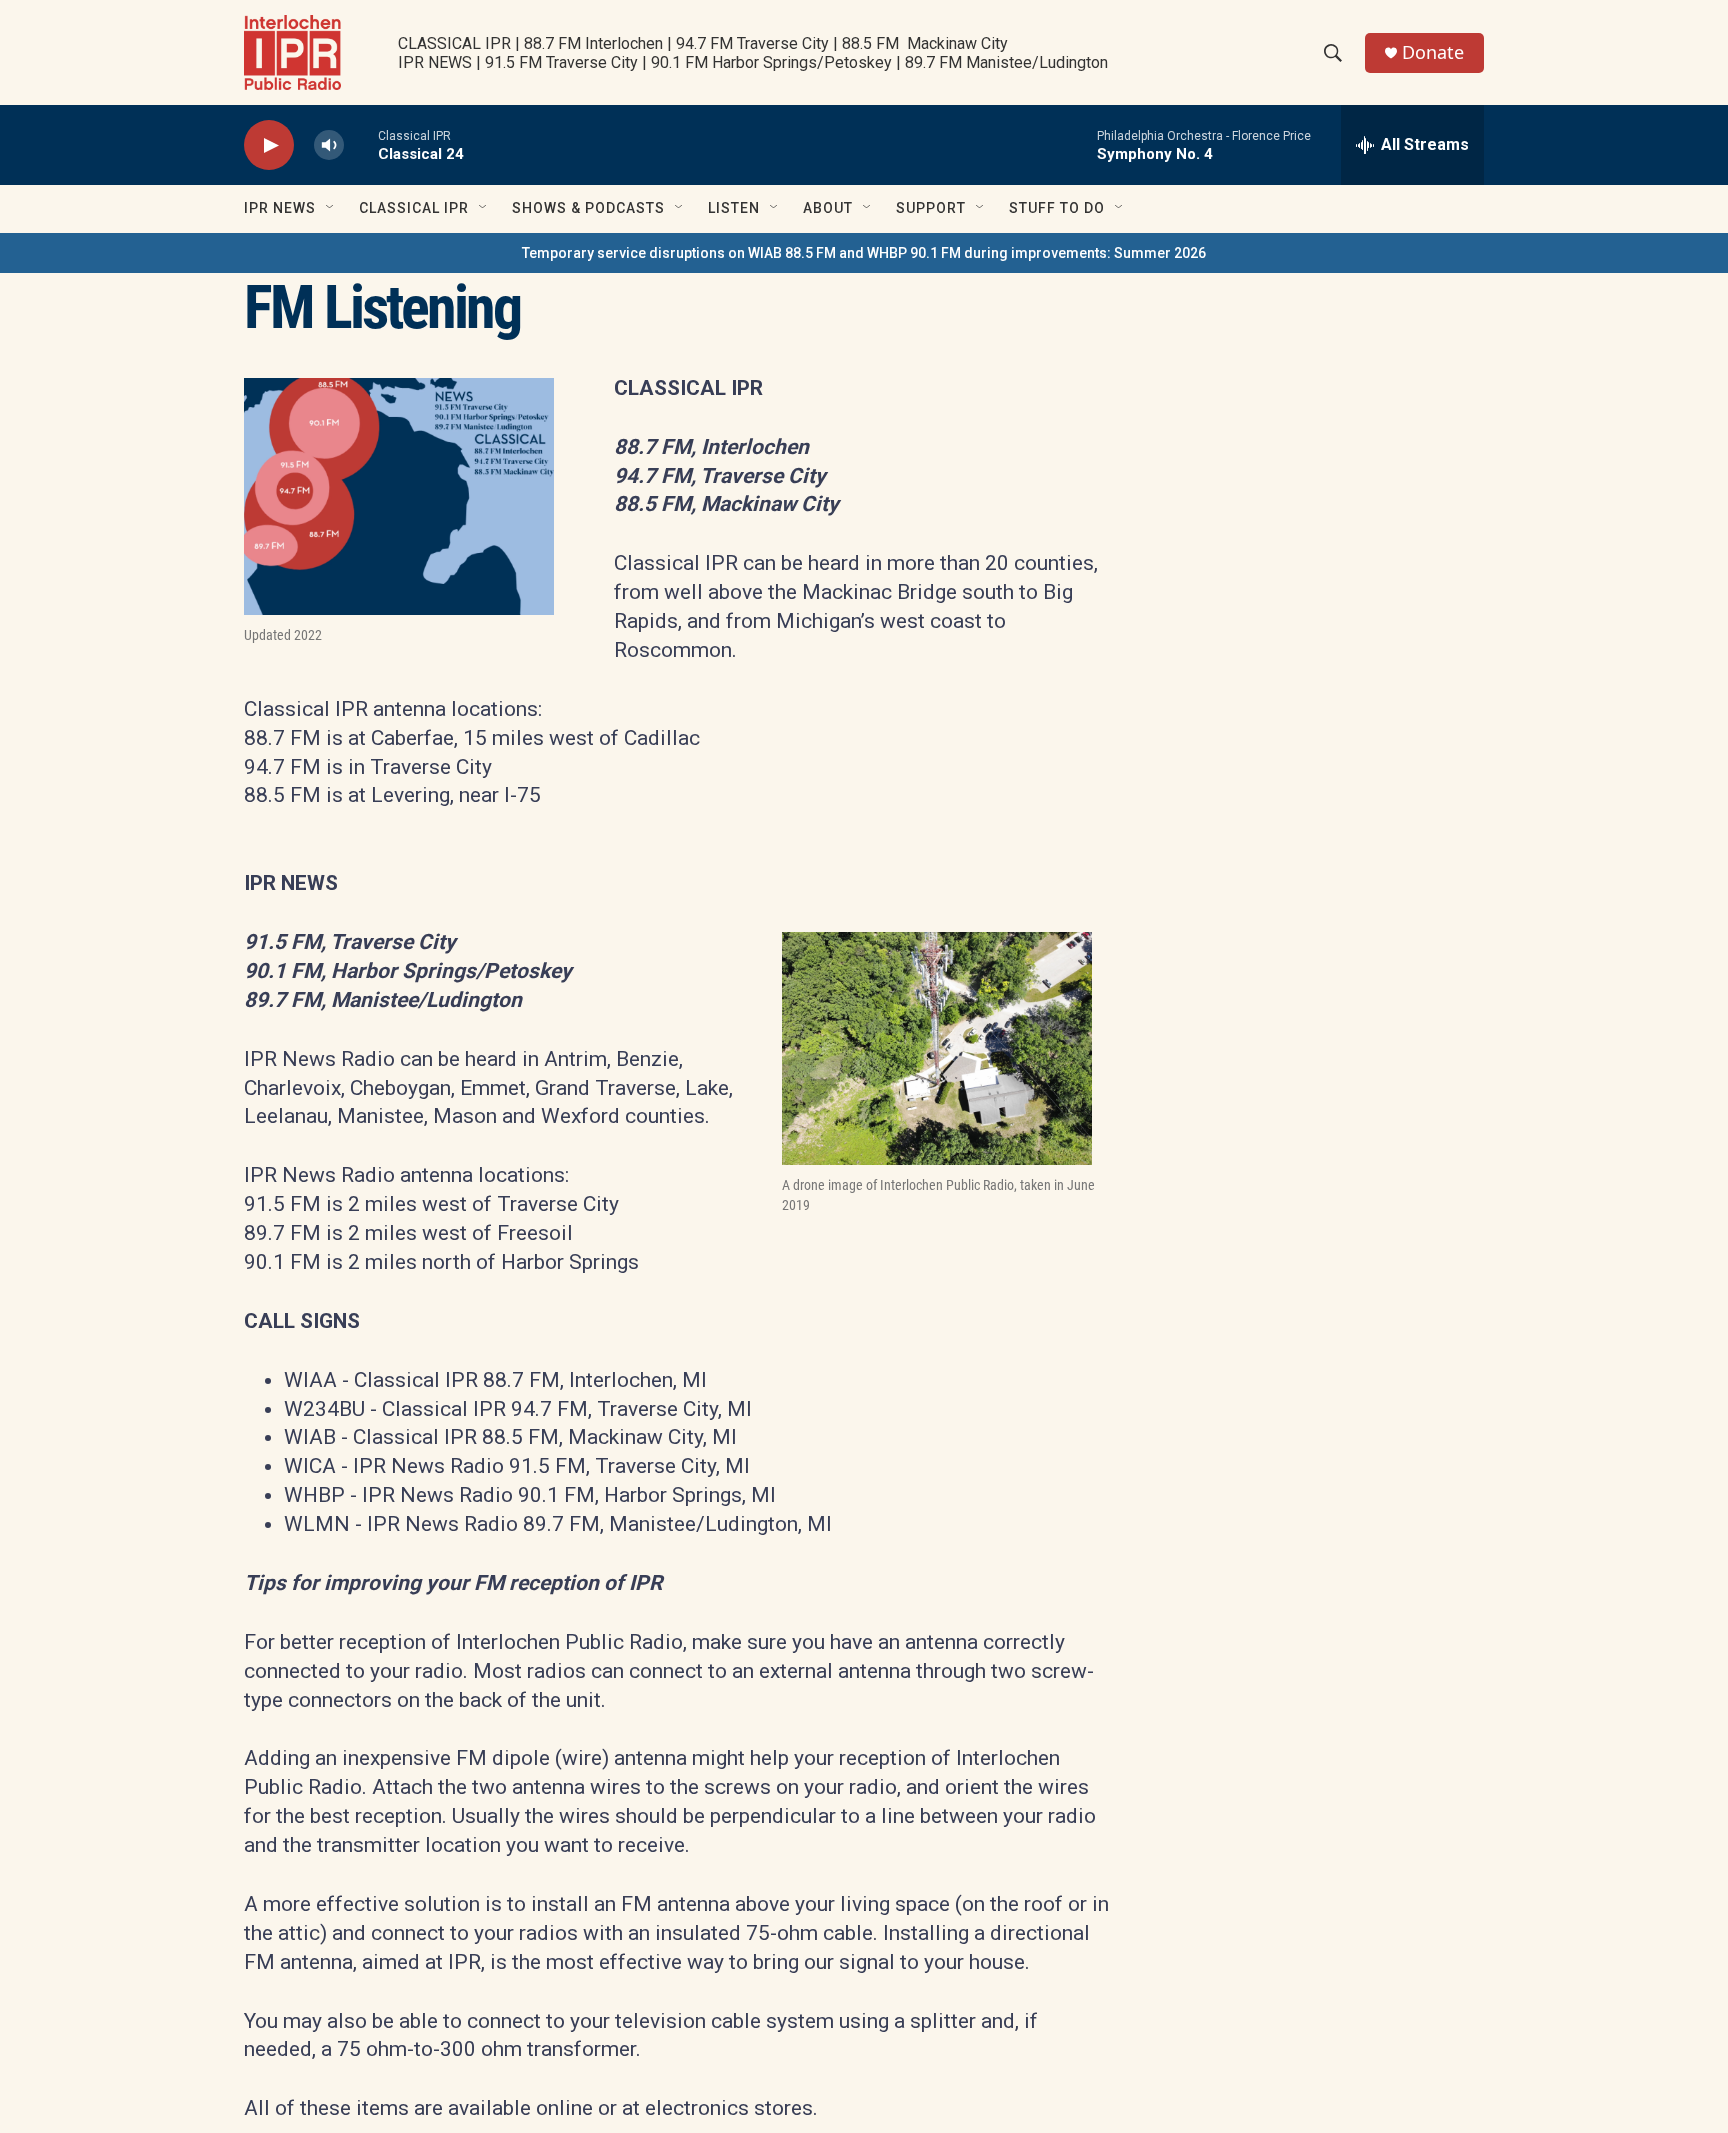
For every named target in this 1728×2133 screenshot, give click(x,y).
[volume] (329, 145)
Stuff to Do (1057, 208)
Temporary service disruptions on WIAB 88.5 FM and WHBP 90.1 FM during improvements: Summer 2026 (864, 253)
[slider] (361, 144)
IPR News (280, 208)
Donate (1433, 52)
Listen (734, 208)
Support (931, 208)
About (828, 208)
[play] (269, 145)
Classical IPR (414, 208)
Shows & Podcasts (588, 208)
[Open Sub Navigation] (331, 208)
